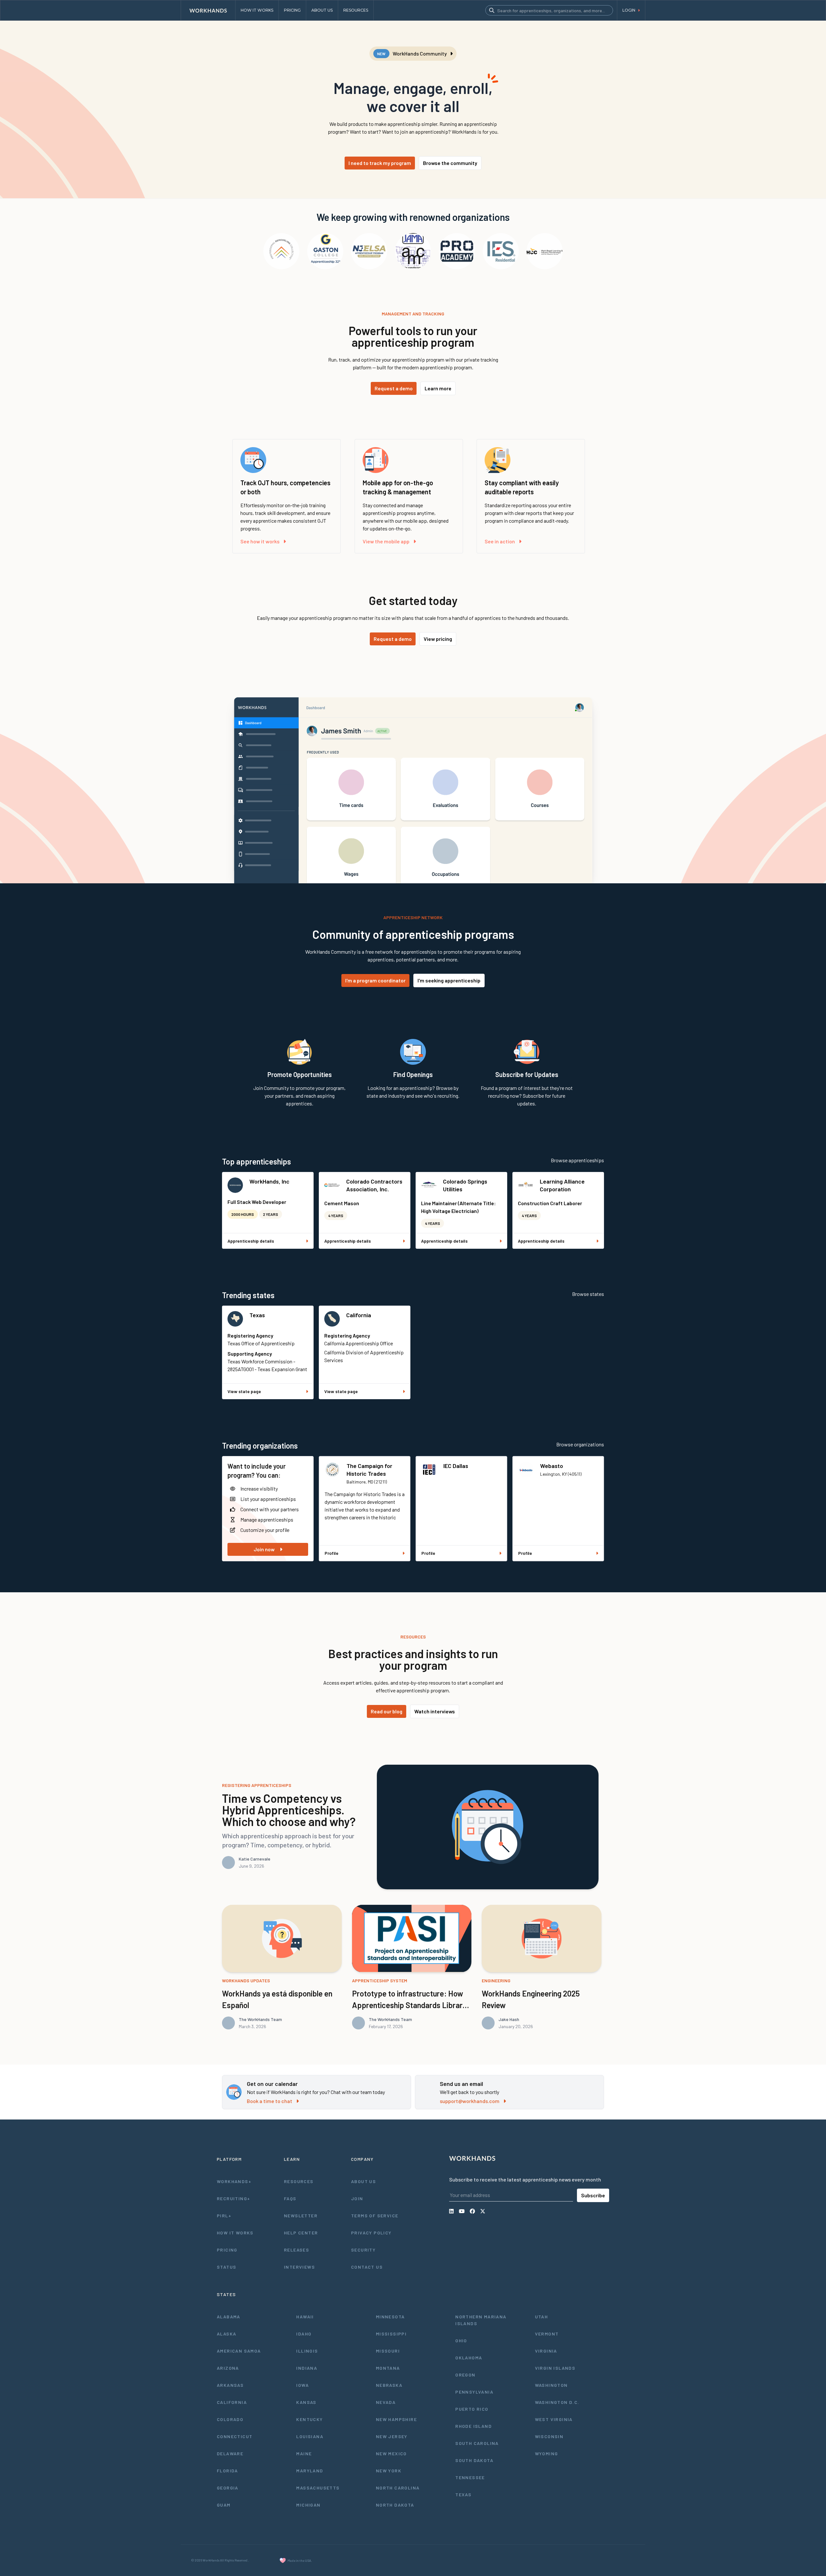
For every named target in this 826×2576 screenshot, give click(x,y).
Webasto (552, 1466)
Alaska (227, 2334)
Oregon (465, 2375)
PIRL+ (224, 2216)
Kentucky (309, 2419)
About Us (363, 2181)
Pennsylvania (474, 2392)
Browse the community (450, 163)
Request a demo (394, 388)
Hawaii (305, 2317)
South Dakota (474, 2460)
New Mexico (391, 2453)
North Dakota (395, 2505)
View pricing (438, 639)
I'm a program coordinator (375, 980)
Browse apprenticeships (577, 1160)
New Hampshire (396, 2419)
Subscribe (593, 2195)
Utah (542, 2317)
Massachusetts (318, 2488)
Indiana (307, 2368)
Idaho (304, 2334)
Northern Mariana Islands (481, 2320)
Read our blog (387, 1711)
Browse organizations (580, 1444)
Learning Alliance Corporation (562, 1185)
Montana (388, 2368)
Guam (224, 2505)
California (359, 1315)
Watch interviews (435, 1711)
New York (389, 2471)
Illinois (307, 2351)
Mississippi (391, 2334)
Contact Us (367, 2267)
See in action (500, 541)
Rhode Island (473, 2426)
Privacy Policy (371, 2233)
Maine (304, 2453)
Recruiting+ (233, 2198)
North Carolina (398, 2488)
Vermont (547, 2334)
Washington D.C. (557, 2402)
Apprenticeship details (251, 1241)
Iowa (302, 2385)
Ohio (461, 2340)
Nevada (386, 2402)
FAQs (290, 2198)
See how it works (260, 541)
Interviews (299, 2267)
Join (357, 2198)
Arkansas (230, 2385)
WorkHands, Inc (269, 1181)
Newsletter (301, 2216)
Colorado (230, 2419)
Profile (332, 1553)
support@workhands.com (470, 2101)
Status (227, 2267)
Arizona (228, 2368)
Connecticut (235, 2436)
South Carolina (477, 2443)
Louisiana (310, 2436)
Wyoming (547, 2453)
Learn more (438, 388)
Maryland (310, 2471)
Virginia (546, 2351)
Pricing (227, 2250)
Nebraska (389, 2385)
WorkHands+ (234, 2181)
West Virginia (554, 2419)
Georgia (228, 2488)
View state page (244, 1391)
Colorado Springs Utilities (465, 1185)
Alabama (229, 2317)
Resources (299, 2181)
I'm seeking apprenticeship (449, 980)
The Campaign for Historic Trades (369, 1470)
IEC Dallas (456, 1466)
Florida (227, 2471)
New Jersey (392, 2436)
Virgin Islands (555, 2368)
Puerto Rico (472, 2409)
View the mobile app (386, 541)
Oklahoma (469, 2358)
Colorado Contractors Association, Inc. (374, 1185)
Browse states (588, 1294)
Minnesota (390, 2317)
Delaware (230, 2453)
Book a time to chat (270, 2101)
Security (363, 2250)
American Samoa (239, 2351)
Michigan (308, 2505)
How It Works (235, 2233)
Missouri (388, 2351)
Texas (257, 1315)
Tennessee (470, 2477)
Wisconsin (549, 2436)
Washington (551, 2385)
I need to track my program (380, 163)
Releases (297, 2250)
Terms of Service (375, 2216)
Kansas (306, 2402)
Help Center (301, 2233)
